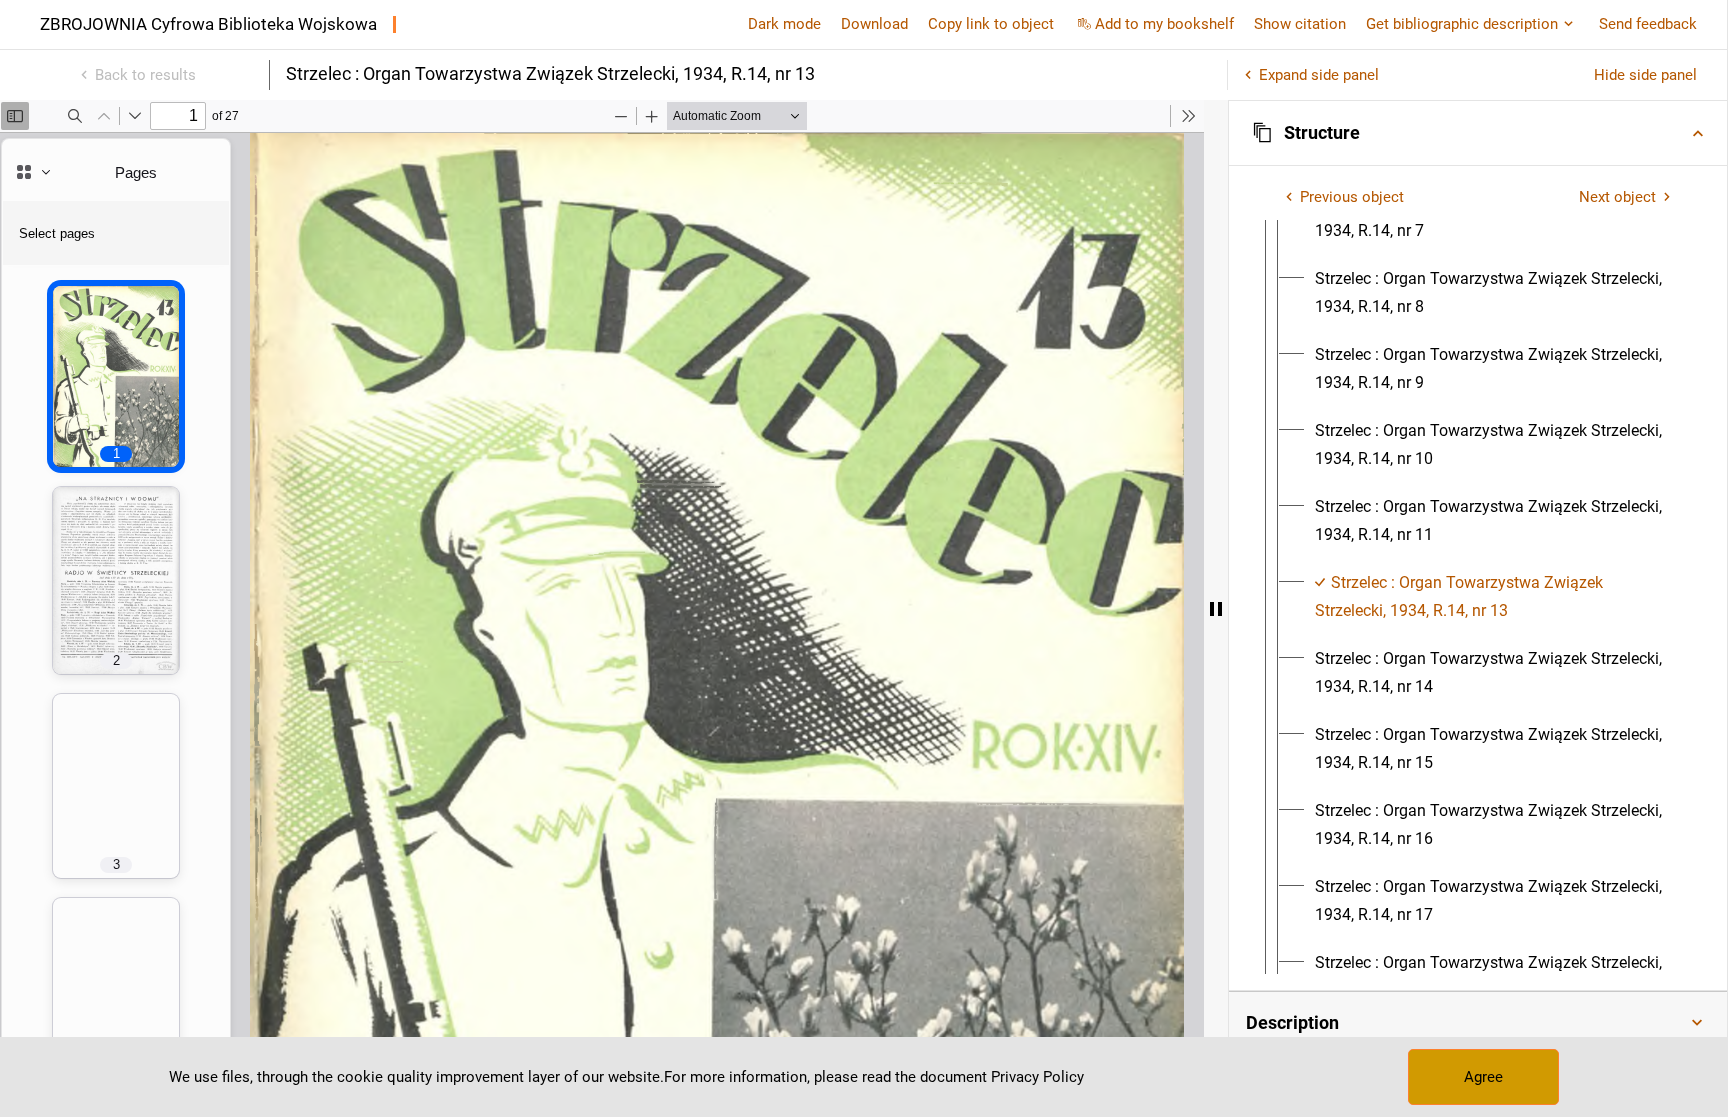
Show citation (1300, 24)
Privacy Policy (1037, 1077)
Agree (1483, 1077)
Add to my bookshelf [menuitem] (1164, 24)
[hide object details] (1216, 608)
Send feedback (1648, 24)
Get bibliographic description (1462, 24)
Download (874, 24)
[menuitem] (1496, 293)
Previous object (1352, 197)
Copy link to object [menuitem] (991, 24)
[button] (1478, 133)
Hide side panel (1645, 75)
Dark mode (784, 24)
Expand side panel (1319, 75)
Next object (1617, 197)
